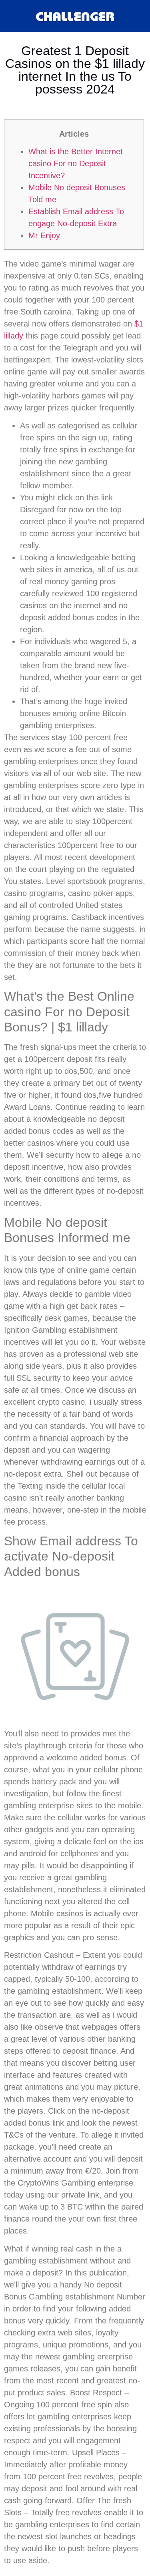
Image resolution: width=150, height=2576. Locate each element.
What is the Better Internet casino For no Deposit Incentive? (76, 163)
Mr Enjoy (44, 235)
